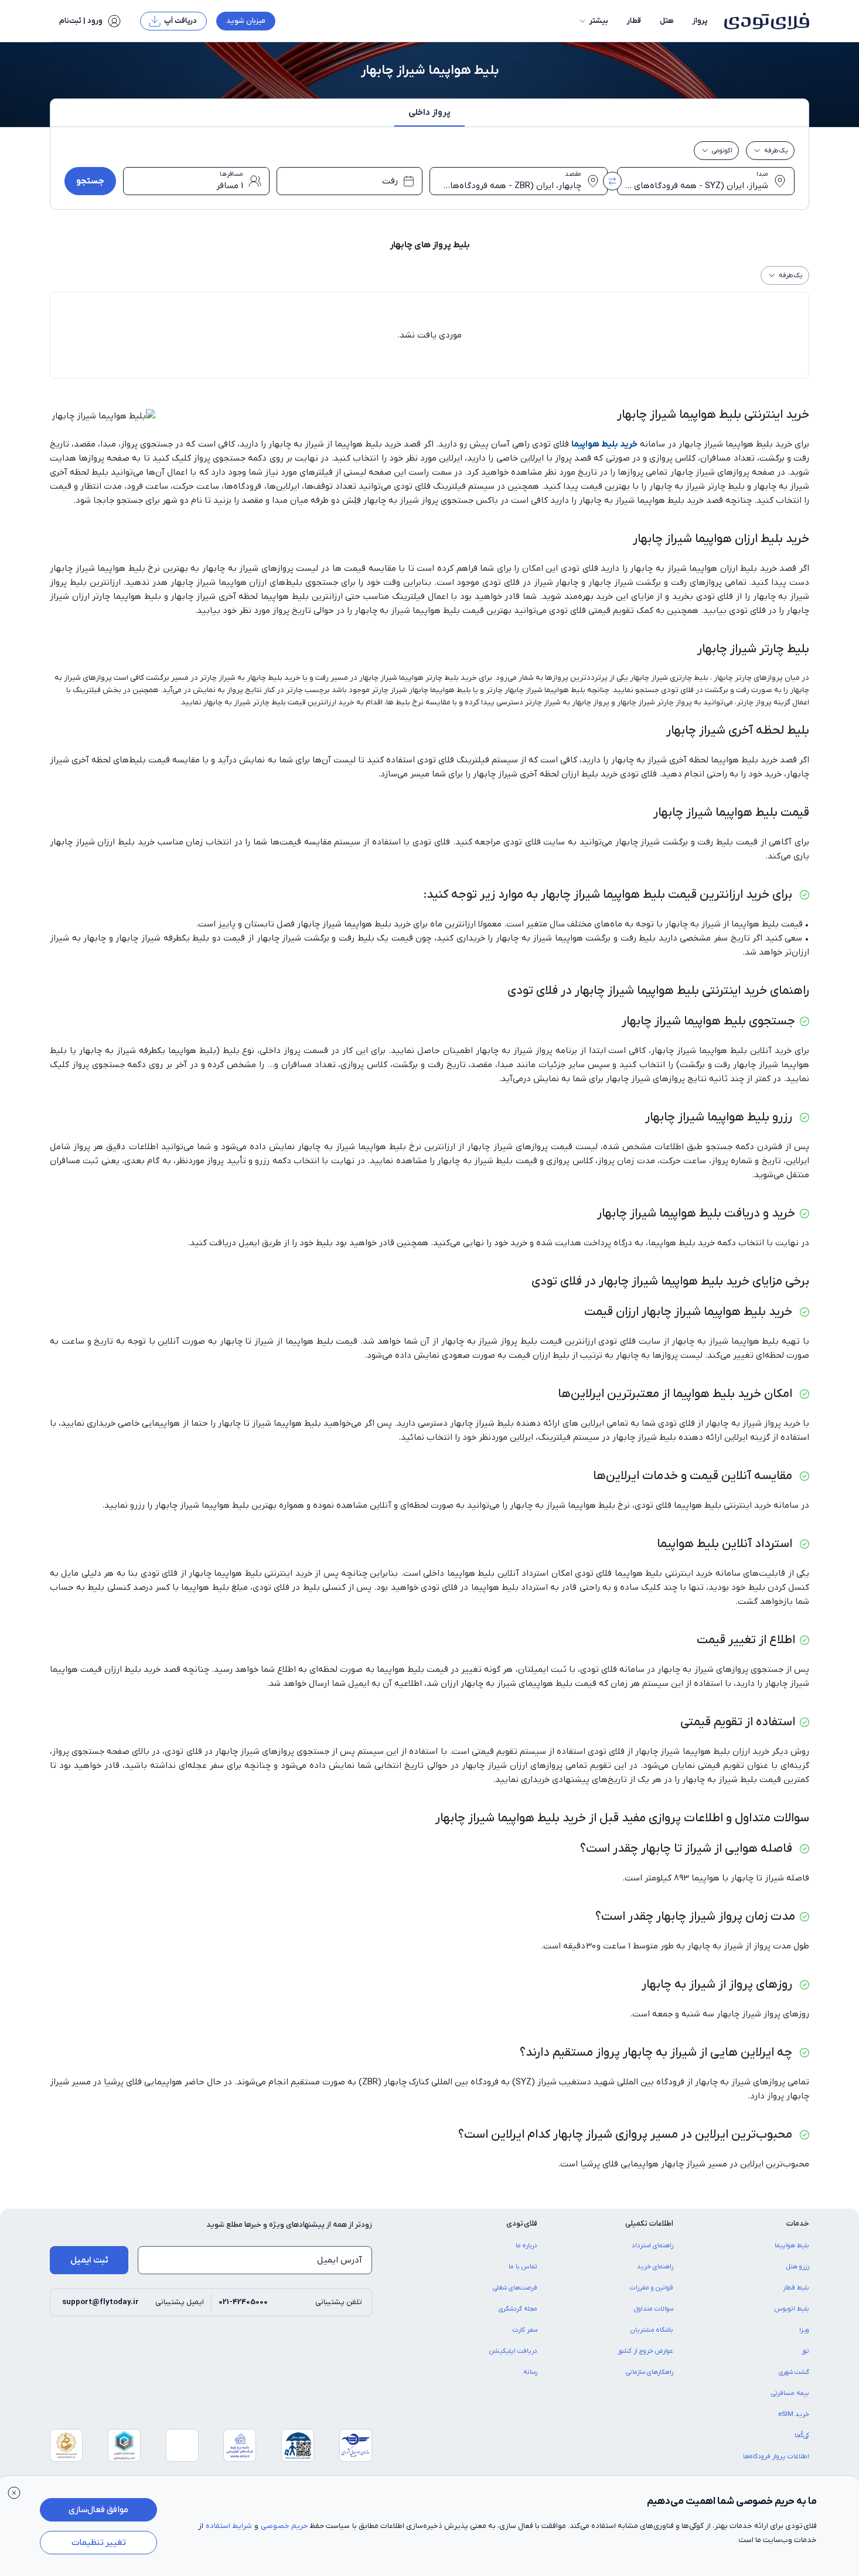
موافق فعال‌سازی (98, 2510)
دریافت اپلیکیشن (513, 2351)
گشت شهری (794, 2372)
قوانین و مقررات (652, 2288)
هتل (667, 21)
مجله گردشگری (518, 2309)
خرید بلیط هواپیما (604, 444)
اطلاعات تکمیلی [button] (649, 2224)
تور (805, 2351)
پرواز (700, 21)
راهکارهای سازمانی (650, 2372)
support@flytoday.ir (100, 2302)
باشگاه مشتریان (652, 2330)
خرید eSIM (794, 2414)
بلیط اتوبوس (792, 2309)
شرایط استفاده (229, 2526)
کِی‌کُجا (802, 2435)
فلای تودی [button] (522, 2224)
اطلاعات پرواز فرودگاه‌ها (776, 2456)
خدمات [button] (798, 2224)
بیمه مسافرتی (790, 2393)
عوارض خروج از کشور (645, 2351)
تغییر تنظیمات (99, 2543)
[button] (593, 21)
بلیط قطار (796, 2288)
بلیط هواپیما (792, 2246)
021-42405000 (243, 2302)
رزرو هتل (798, 2267)
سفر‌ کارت (525, 2330)
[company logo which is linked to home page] (763, 21)
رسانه (530, 2372)
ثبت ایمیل (89, 2260)
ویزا (804, 2330)
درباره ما (526, 2246)
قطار (634, 21)
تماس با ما (523, 2267)
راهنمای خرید (655, 2267)
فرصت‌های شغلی (515, 2288)
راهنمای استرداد (652, 2246)
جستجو (90, 181)
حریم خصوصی (284, 2526)
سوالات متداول (654, 2309)
